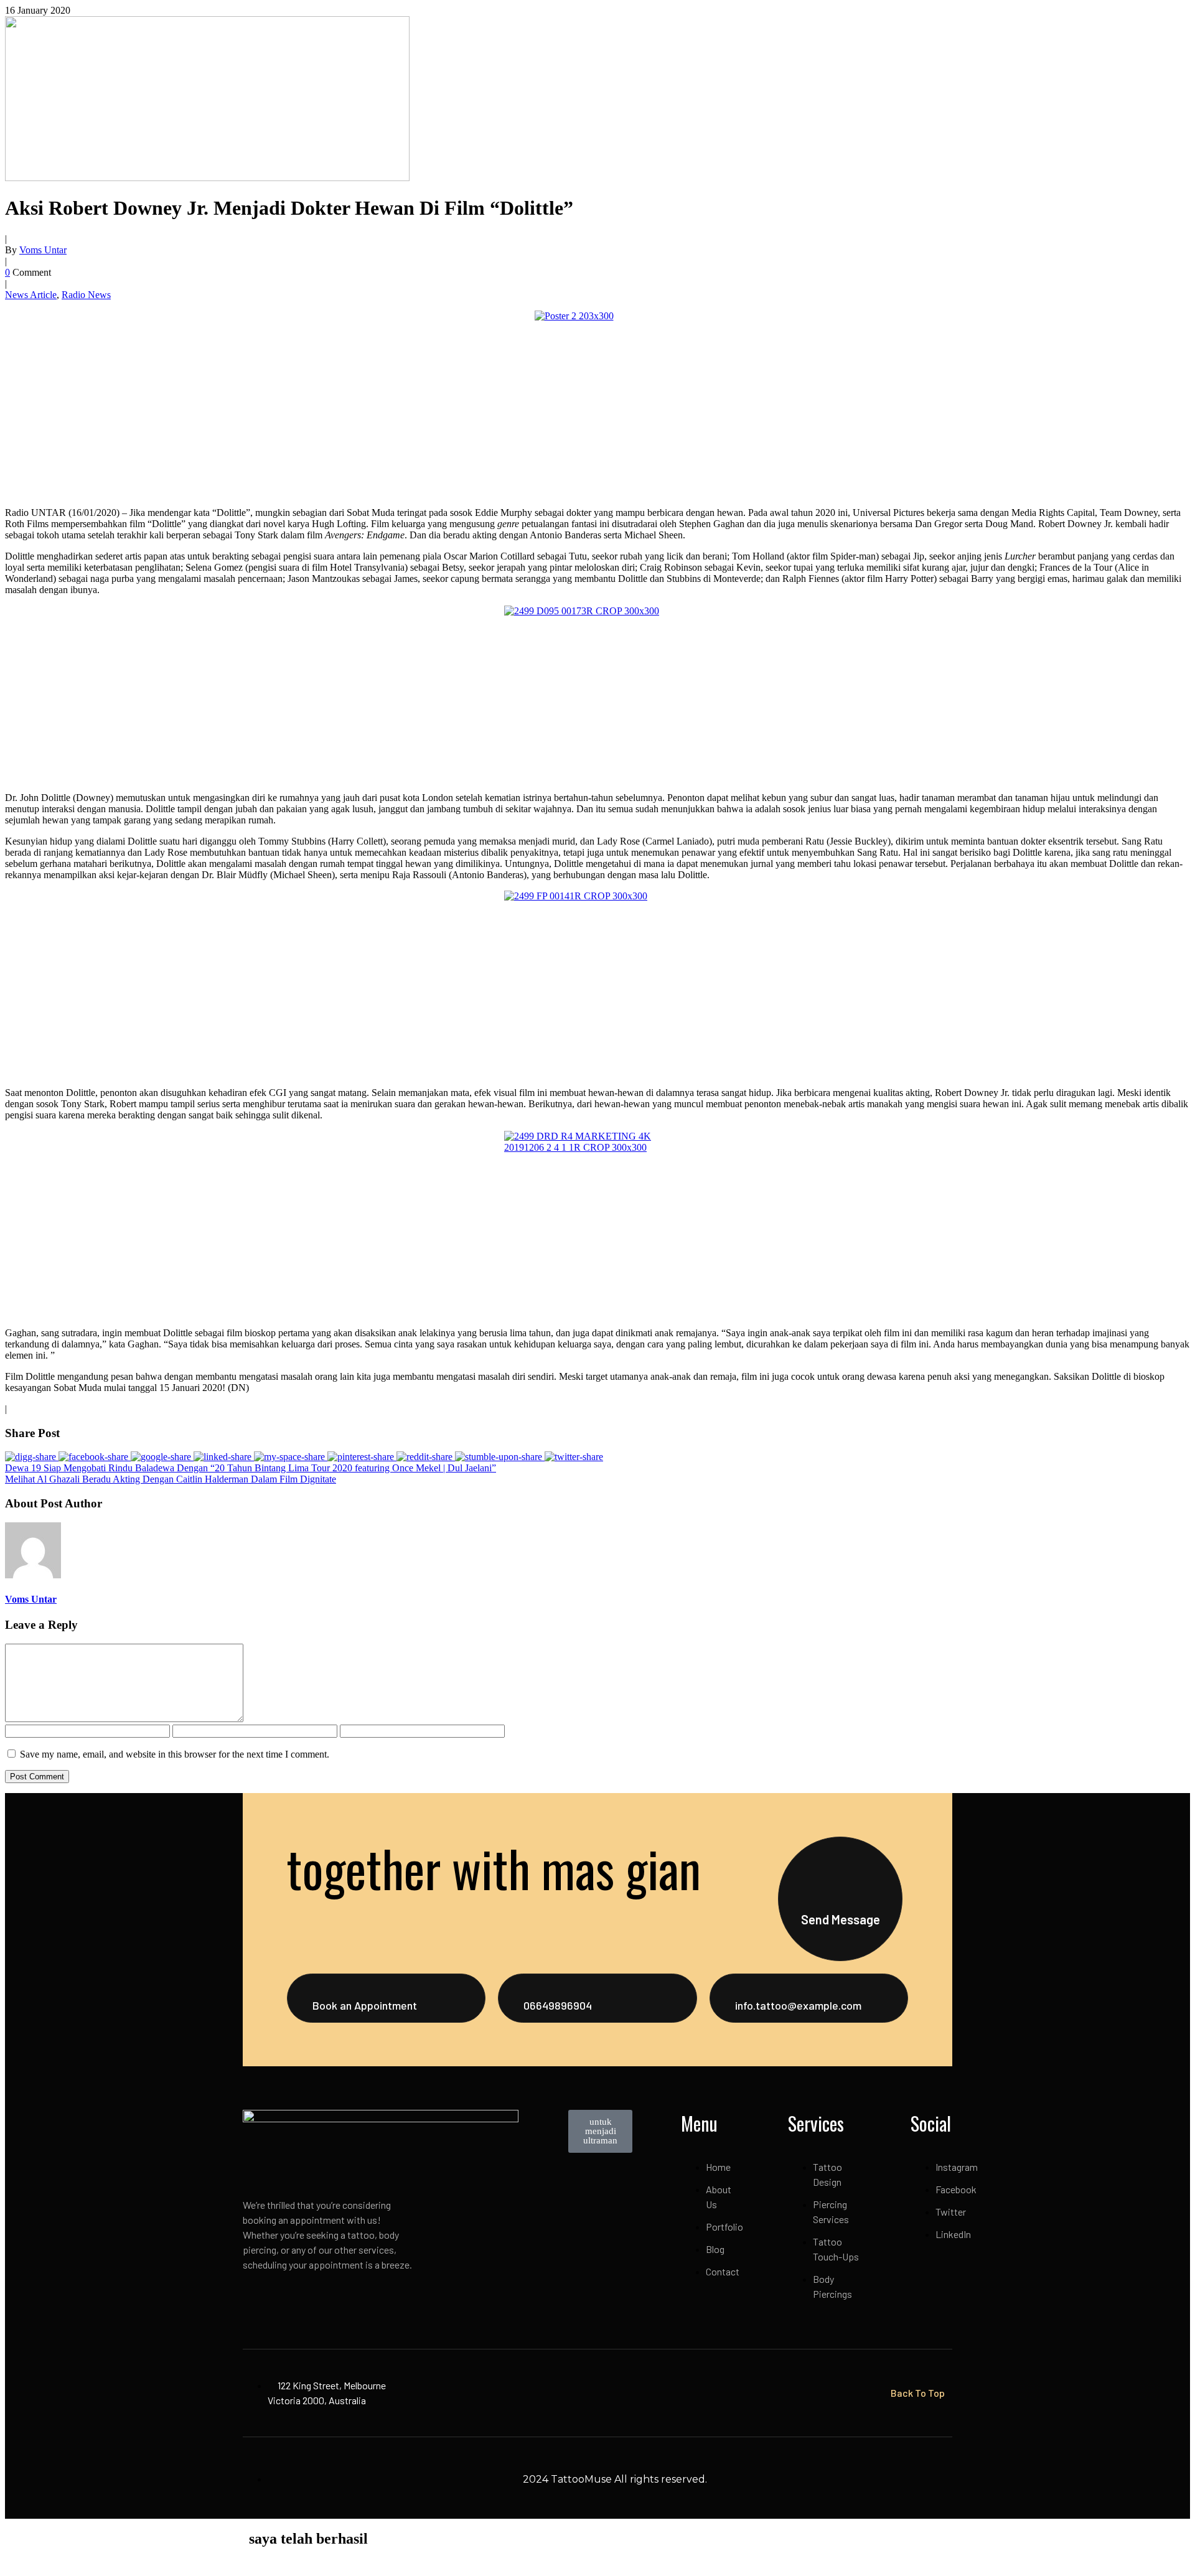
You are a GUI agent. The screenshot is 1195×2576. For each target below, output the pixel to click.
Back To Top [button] (918, 2393)
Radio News (86, 295)
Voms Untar (43, 250)
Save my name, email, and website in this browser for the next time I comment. (175, 1754)
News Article (31, 295)
